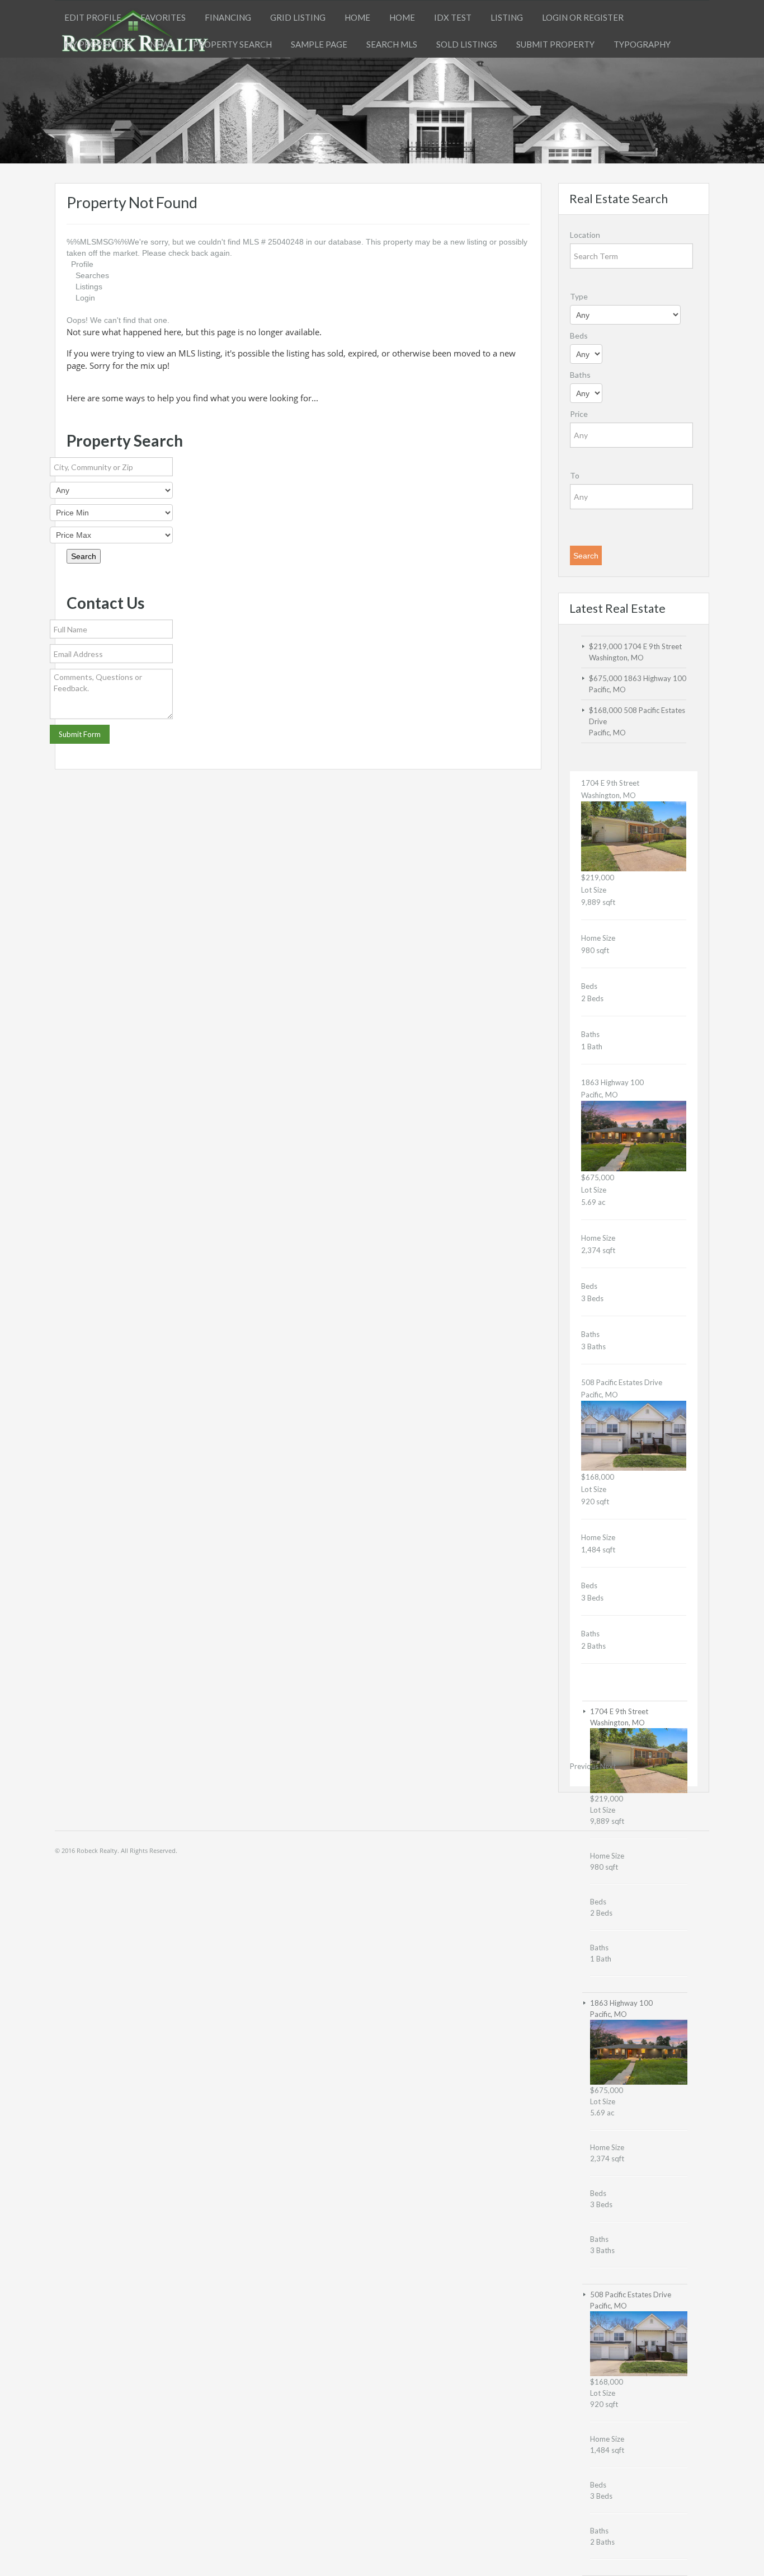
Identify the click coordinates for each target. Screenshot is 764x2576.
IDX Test (453, 17)
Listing (507, 17)
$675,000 (606, 678)
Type (579, 296)
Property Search (232, 44)
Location (585, 235)
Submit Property (555, 44)
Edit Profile (93, 17)
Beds (579, 336)
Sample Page (319, 44)
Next (608, 1766)
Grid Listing (298, 17)
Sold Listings (467, 44)
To (575, 475)
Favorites (163, 17)
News (162, 44)
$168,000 (606, 710)
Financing (228, 17)
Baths (580, 375)
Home (357, 17)
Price (579, 414)
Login (85, 298)
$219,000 (606, 646)
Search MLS (392, 44)
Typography (642, 44)
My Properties (98, 44)
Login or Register (583, 17)
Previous (584, 1766)
